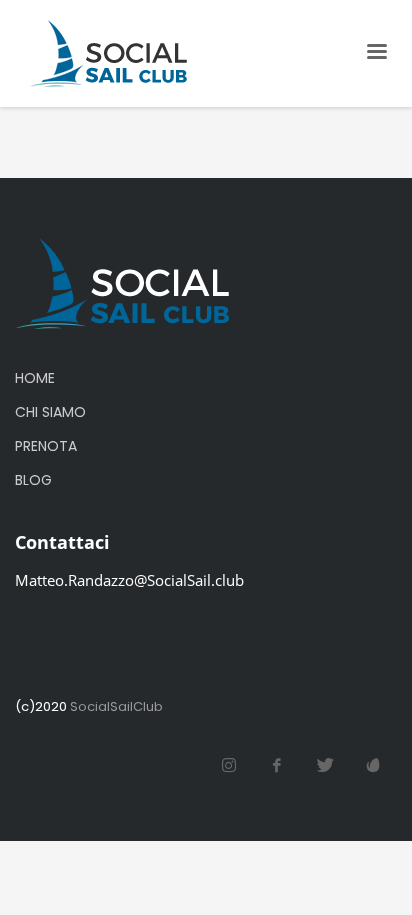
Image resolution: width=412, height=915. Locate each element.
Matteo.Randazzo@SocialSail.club (129, 580)
